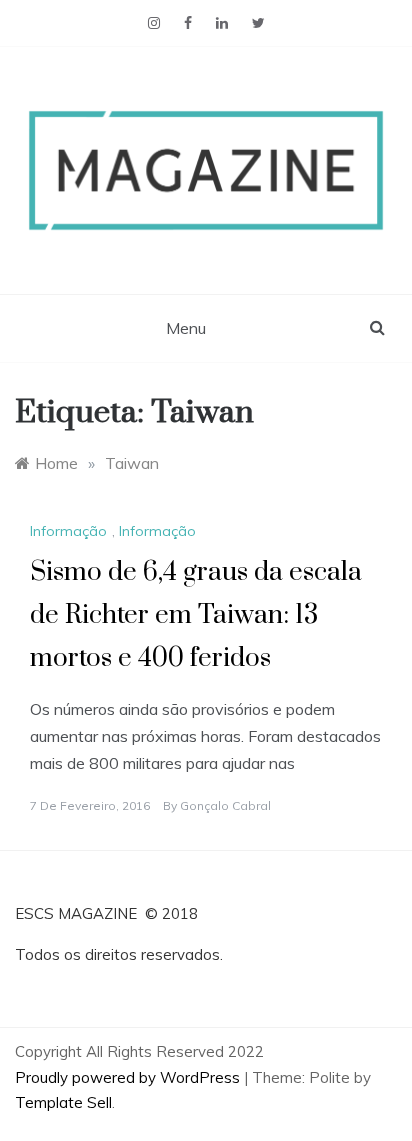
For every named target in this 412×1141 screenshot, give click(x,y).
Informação (68, 531)
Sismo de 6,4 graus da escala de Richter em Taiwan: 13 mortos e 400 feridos (196, 615)
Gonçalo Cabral (225, 805)
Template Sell (63, 1102)
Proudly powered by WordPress (129, 1077)
